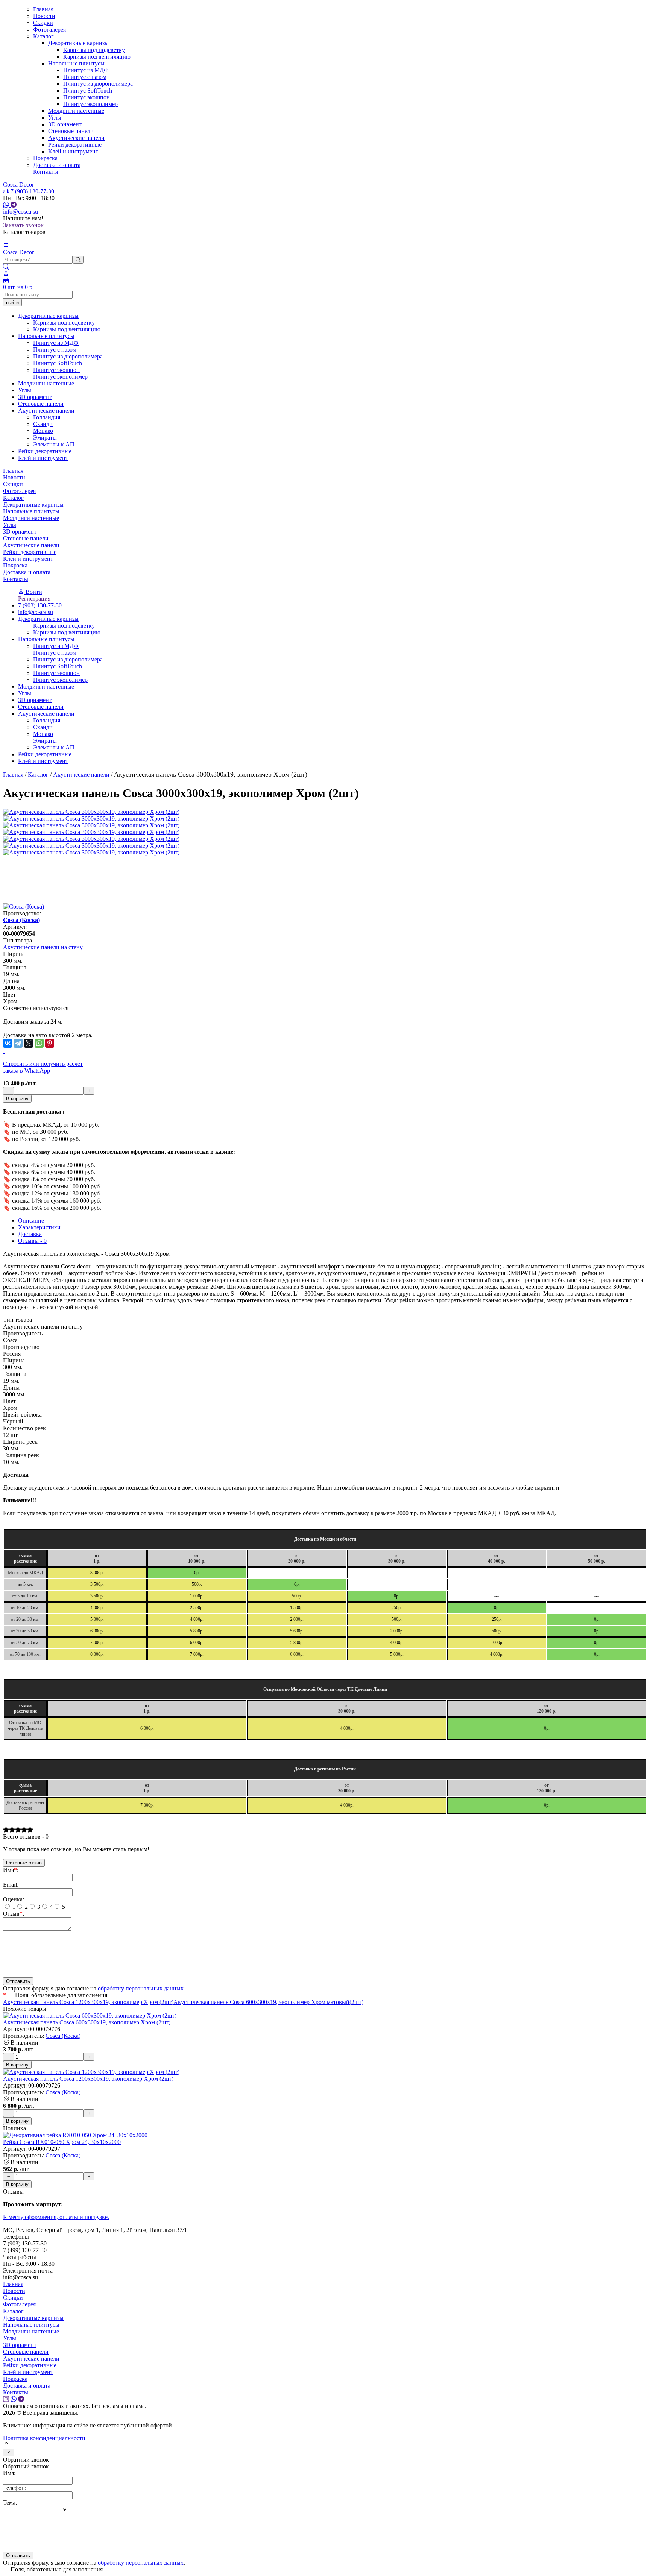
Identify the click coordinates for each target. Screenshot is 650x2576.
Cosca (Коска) (21, 920)
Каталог (43, 36)
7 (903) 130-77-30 (32, 191)
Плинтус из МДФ (86, 70)
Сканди (43, 727)
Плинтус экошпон (87, 97)
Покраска (45, 158)
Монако (43, 734)
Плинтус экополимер (90, 104)
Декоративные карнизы (78, 43)
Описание (31, 1220)
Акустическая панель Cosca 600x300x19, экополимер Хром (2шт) (87, 2022)
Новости (44, 16)
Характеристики (39, 1227)
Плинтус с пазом (85, 77)
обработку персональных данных (141, 1988)
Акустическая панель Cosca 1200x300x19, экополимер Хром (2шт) (88, 2002)
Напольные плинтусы (76, 63)
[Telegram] (18, 1043)
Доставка (30, 1234)
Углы (55, 118)
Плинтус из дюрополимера (98, 84)
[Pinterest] (50, 1043)
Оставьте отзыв (24, 1863)
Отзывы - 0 (32, 1241)
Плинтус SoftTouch (88, 90)
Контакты (46, 172)
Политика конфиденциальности (44, 2438)
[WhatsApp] (39, 1043)
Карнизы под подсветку (94, 50)
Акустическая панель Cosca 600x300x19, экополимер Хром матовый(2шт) (268, 2002)
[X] (29, 1043)
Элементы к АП (54, 747)
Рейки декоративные (75, 145)
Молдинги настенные (76, 111)
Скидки (43, 23)
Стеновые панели (71, 131)
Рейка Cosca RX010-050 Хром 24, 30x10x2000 (62, 2142)
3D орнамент (65, 124)
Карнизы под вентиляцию (97, 57)
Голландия (47, 720)
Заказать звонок (23, 225)
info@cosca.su (21, 212)
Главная (43, 9)
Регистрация (34, 598)
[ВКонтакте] (8, 1043)
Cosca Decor (18, 184)
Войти (33, 592)
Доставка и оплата (57, 165)
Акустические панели (76, 138)
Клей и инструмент (73, 151)
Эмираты (45, 741)
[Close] (8, 2452)
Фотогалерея (49, 30)
